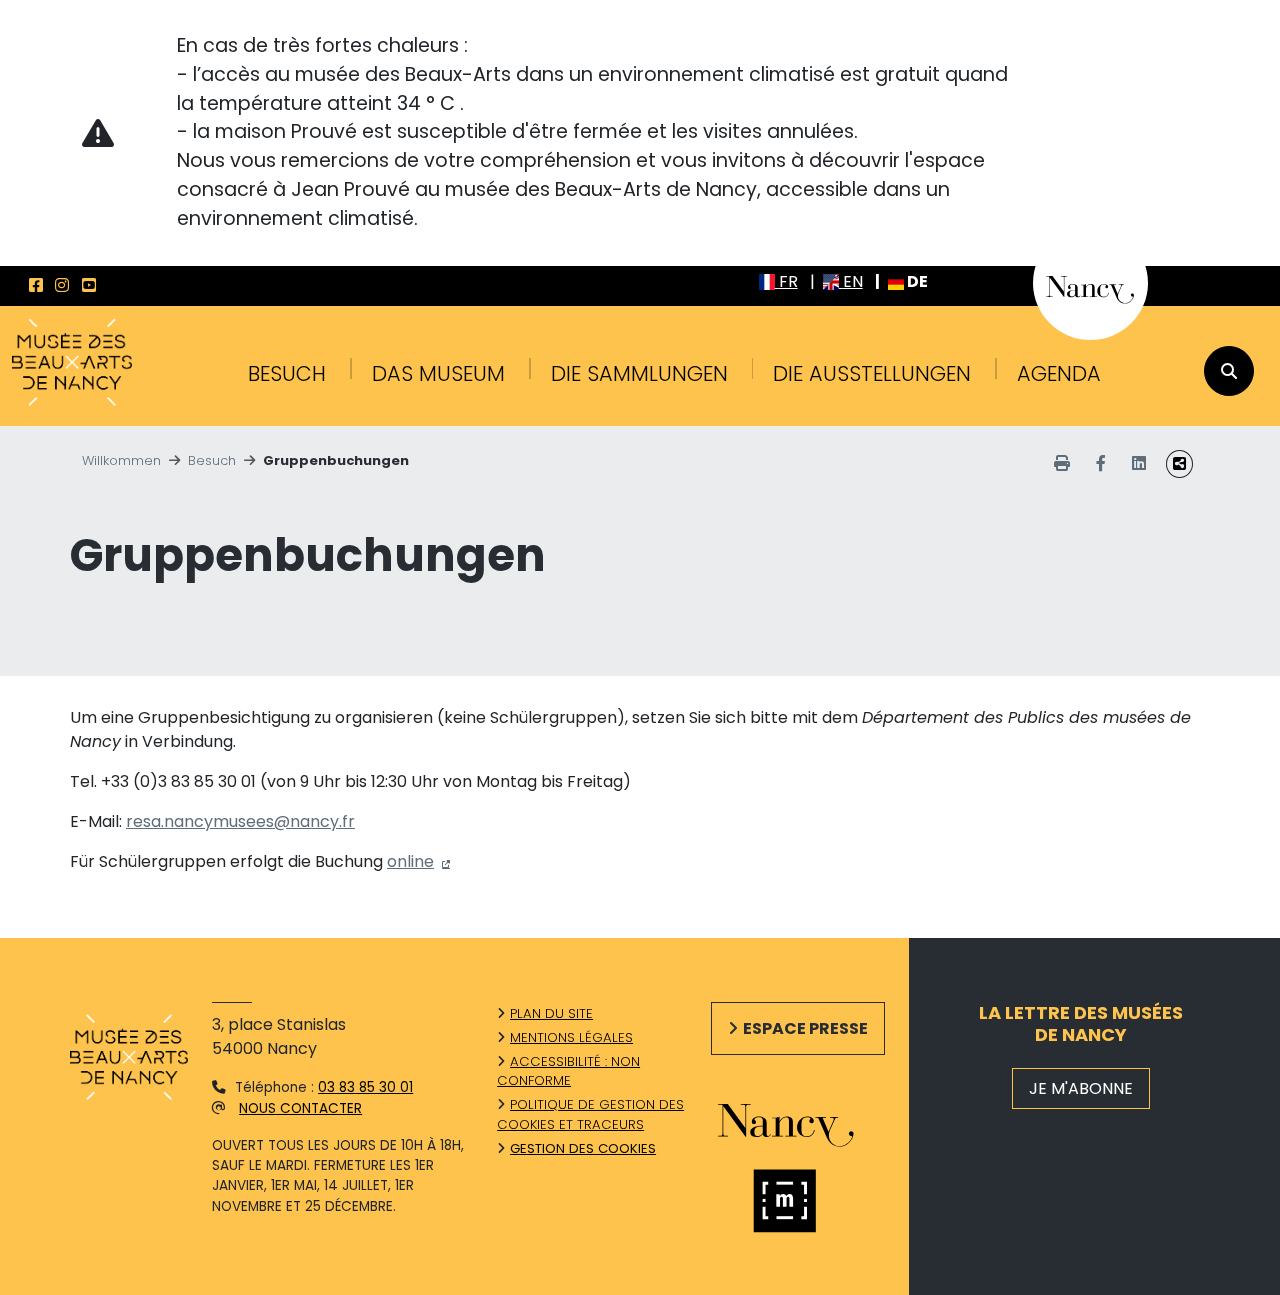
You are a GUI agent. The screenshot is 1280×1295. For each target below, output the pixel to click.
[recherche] (1229, 371)
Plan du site (551, 1013)
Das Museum (438, 373)
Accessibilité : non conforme (568, 1071)
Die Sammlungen (639, 373)
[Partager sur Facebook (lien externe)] (1101, 464)
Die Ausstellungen (872, 373)
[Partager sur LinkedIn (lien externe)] (1139, 464)
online (410, 861)
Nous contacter (300, 1108)
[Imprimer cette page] (1062, 464)
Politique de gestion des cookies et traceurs (590, 1114)
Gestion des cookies (583, 1148)
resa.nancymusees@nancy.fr (240, 821)
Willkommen (121, 460)
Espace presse (805, 1028)
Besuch (287, 373)
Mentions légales (571, 1037)
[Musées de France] (806, 1201)
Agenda (1059, 373)
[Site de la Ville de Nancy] (806, 1121)
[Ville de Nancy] (1090, 281)
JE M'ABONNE (1081, 1088)
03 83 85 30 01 (365, 1087)
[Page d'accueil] (72, 364)
